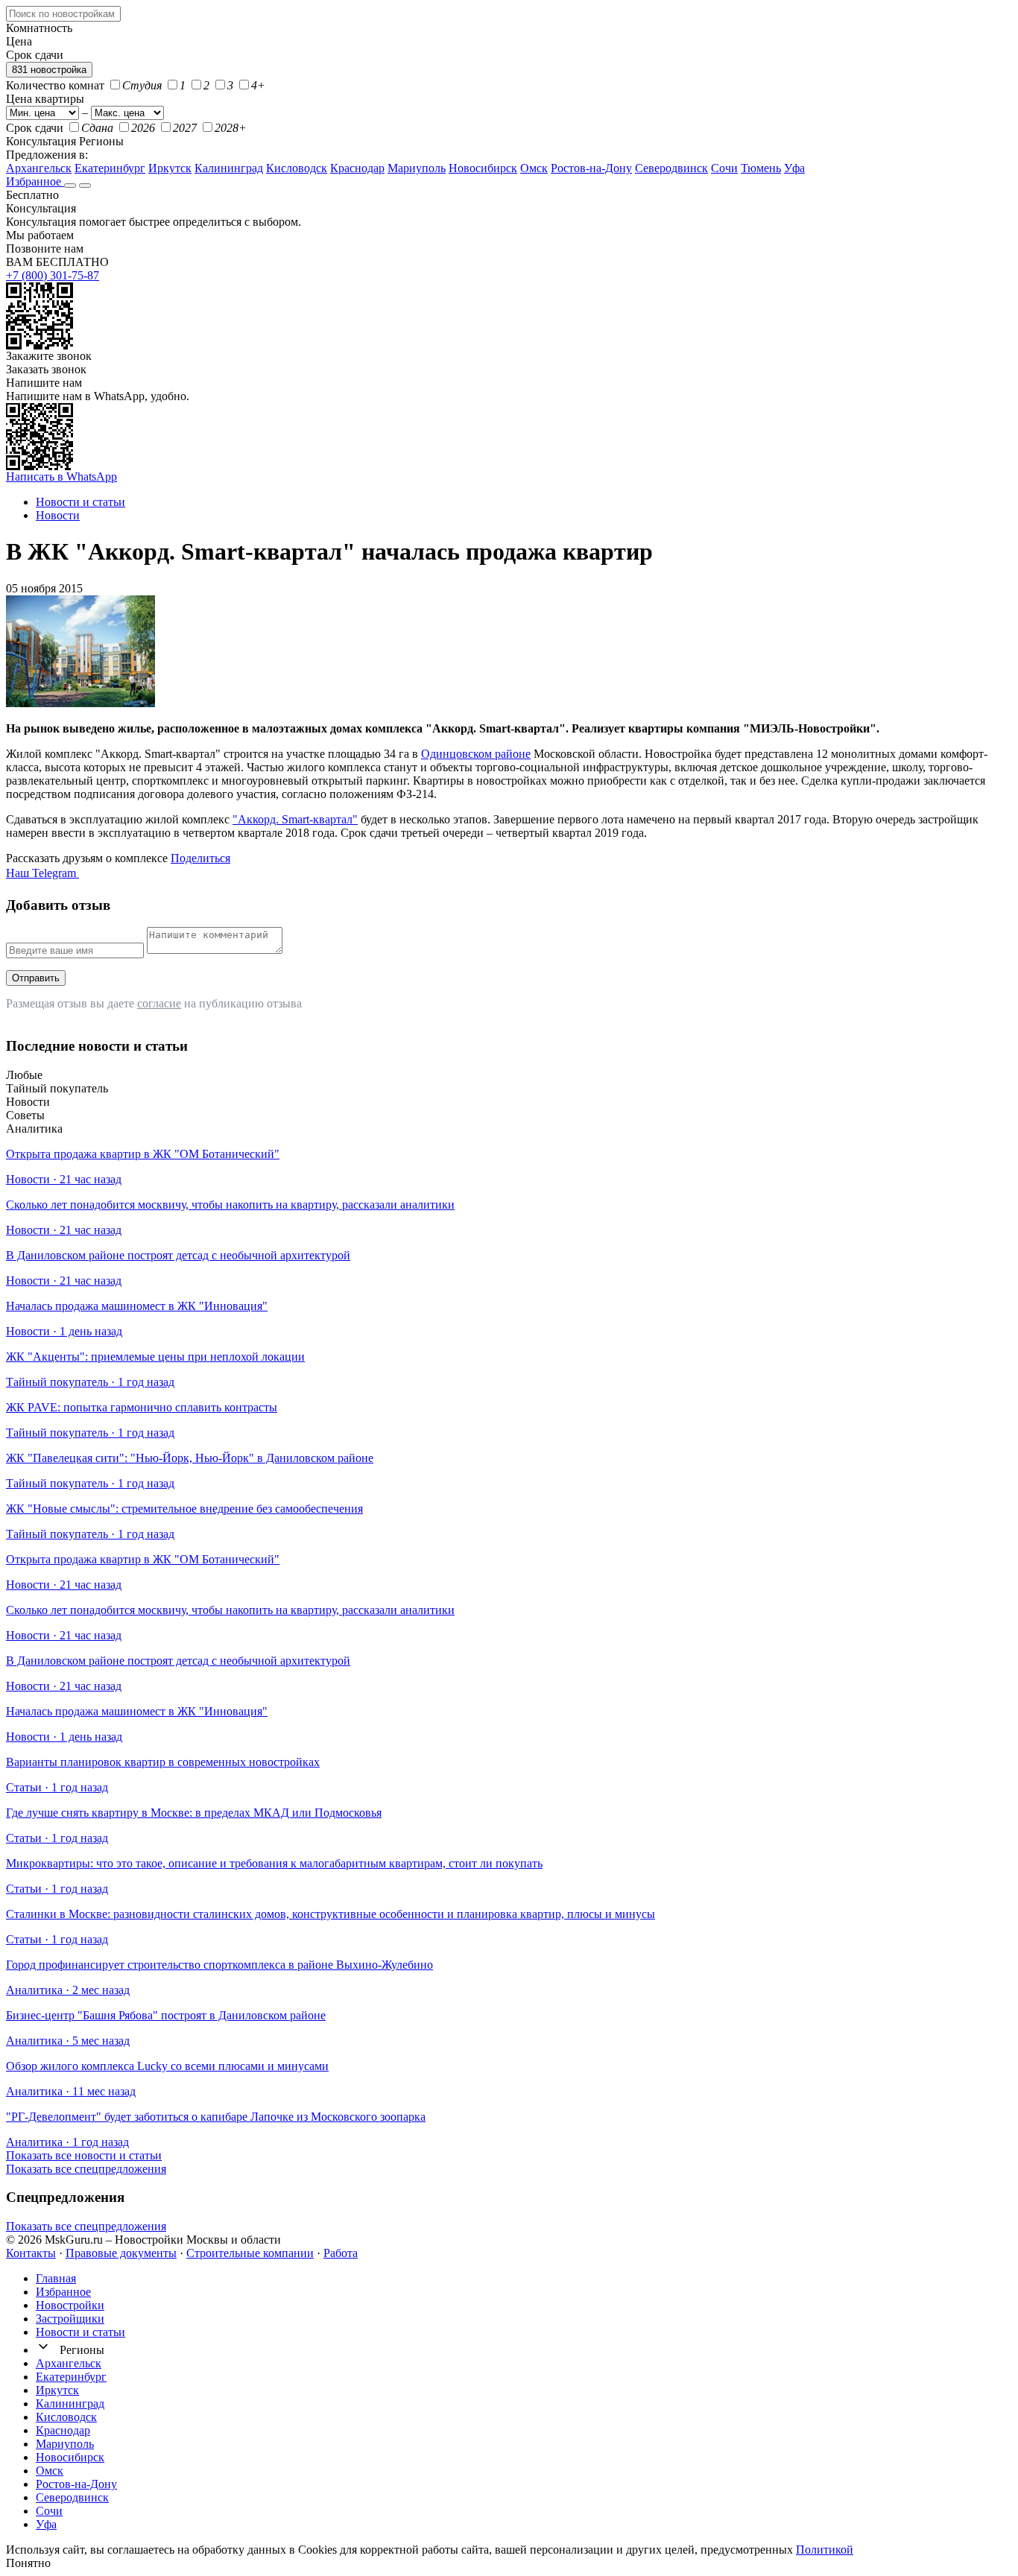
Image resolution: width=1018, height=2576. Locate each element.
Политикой (825, 2550)
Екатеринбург (110, 168)
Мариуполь (417, 168)
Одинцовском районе (476, 754)
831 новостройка (49, 70)
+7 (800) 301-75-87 (53, 275)
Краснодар (357, 168)
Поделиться (200, 858)
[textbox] (63, 14)
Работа (341, 2253)
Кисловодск (297, 168)
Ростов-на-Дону (591, 168)
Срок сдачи (35, 128)
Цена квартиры (45, 99)
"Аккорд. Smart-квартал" (295, 819)
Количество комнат (55, 85)
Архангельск (39, 168)
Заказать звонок (46, 369)
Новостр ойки (70, 2305)
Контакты (31, 2253)
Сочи (724, 168)
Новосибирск (483, 168)
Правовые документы (121, 2253)
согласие (159, 1003)
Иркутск (170, 168)
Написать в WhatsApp (61, 477)
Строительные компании (250, 2253)
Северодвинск (671, 168)
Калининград (229, 168)
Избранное (35, 181)
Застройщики (70, 2319)
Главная (56, 2278)
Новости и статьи (80, 2332)
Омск (534, 168)
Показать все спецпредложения (86, 2169)
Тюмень (761, 168)
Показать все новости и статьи (84, 2155)
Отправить (36, 978)
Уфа (794, 168)
